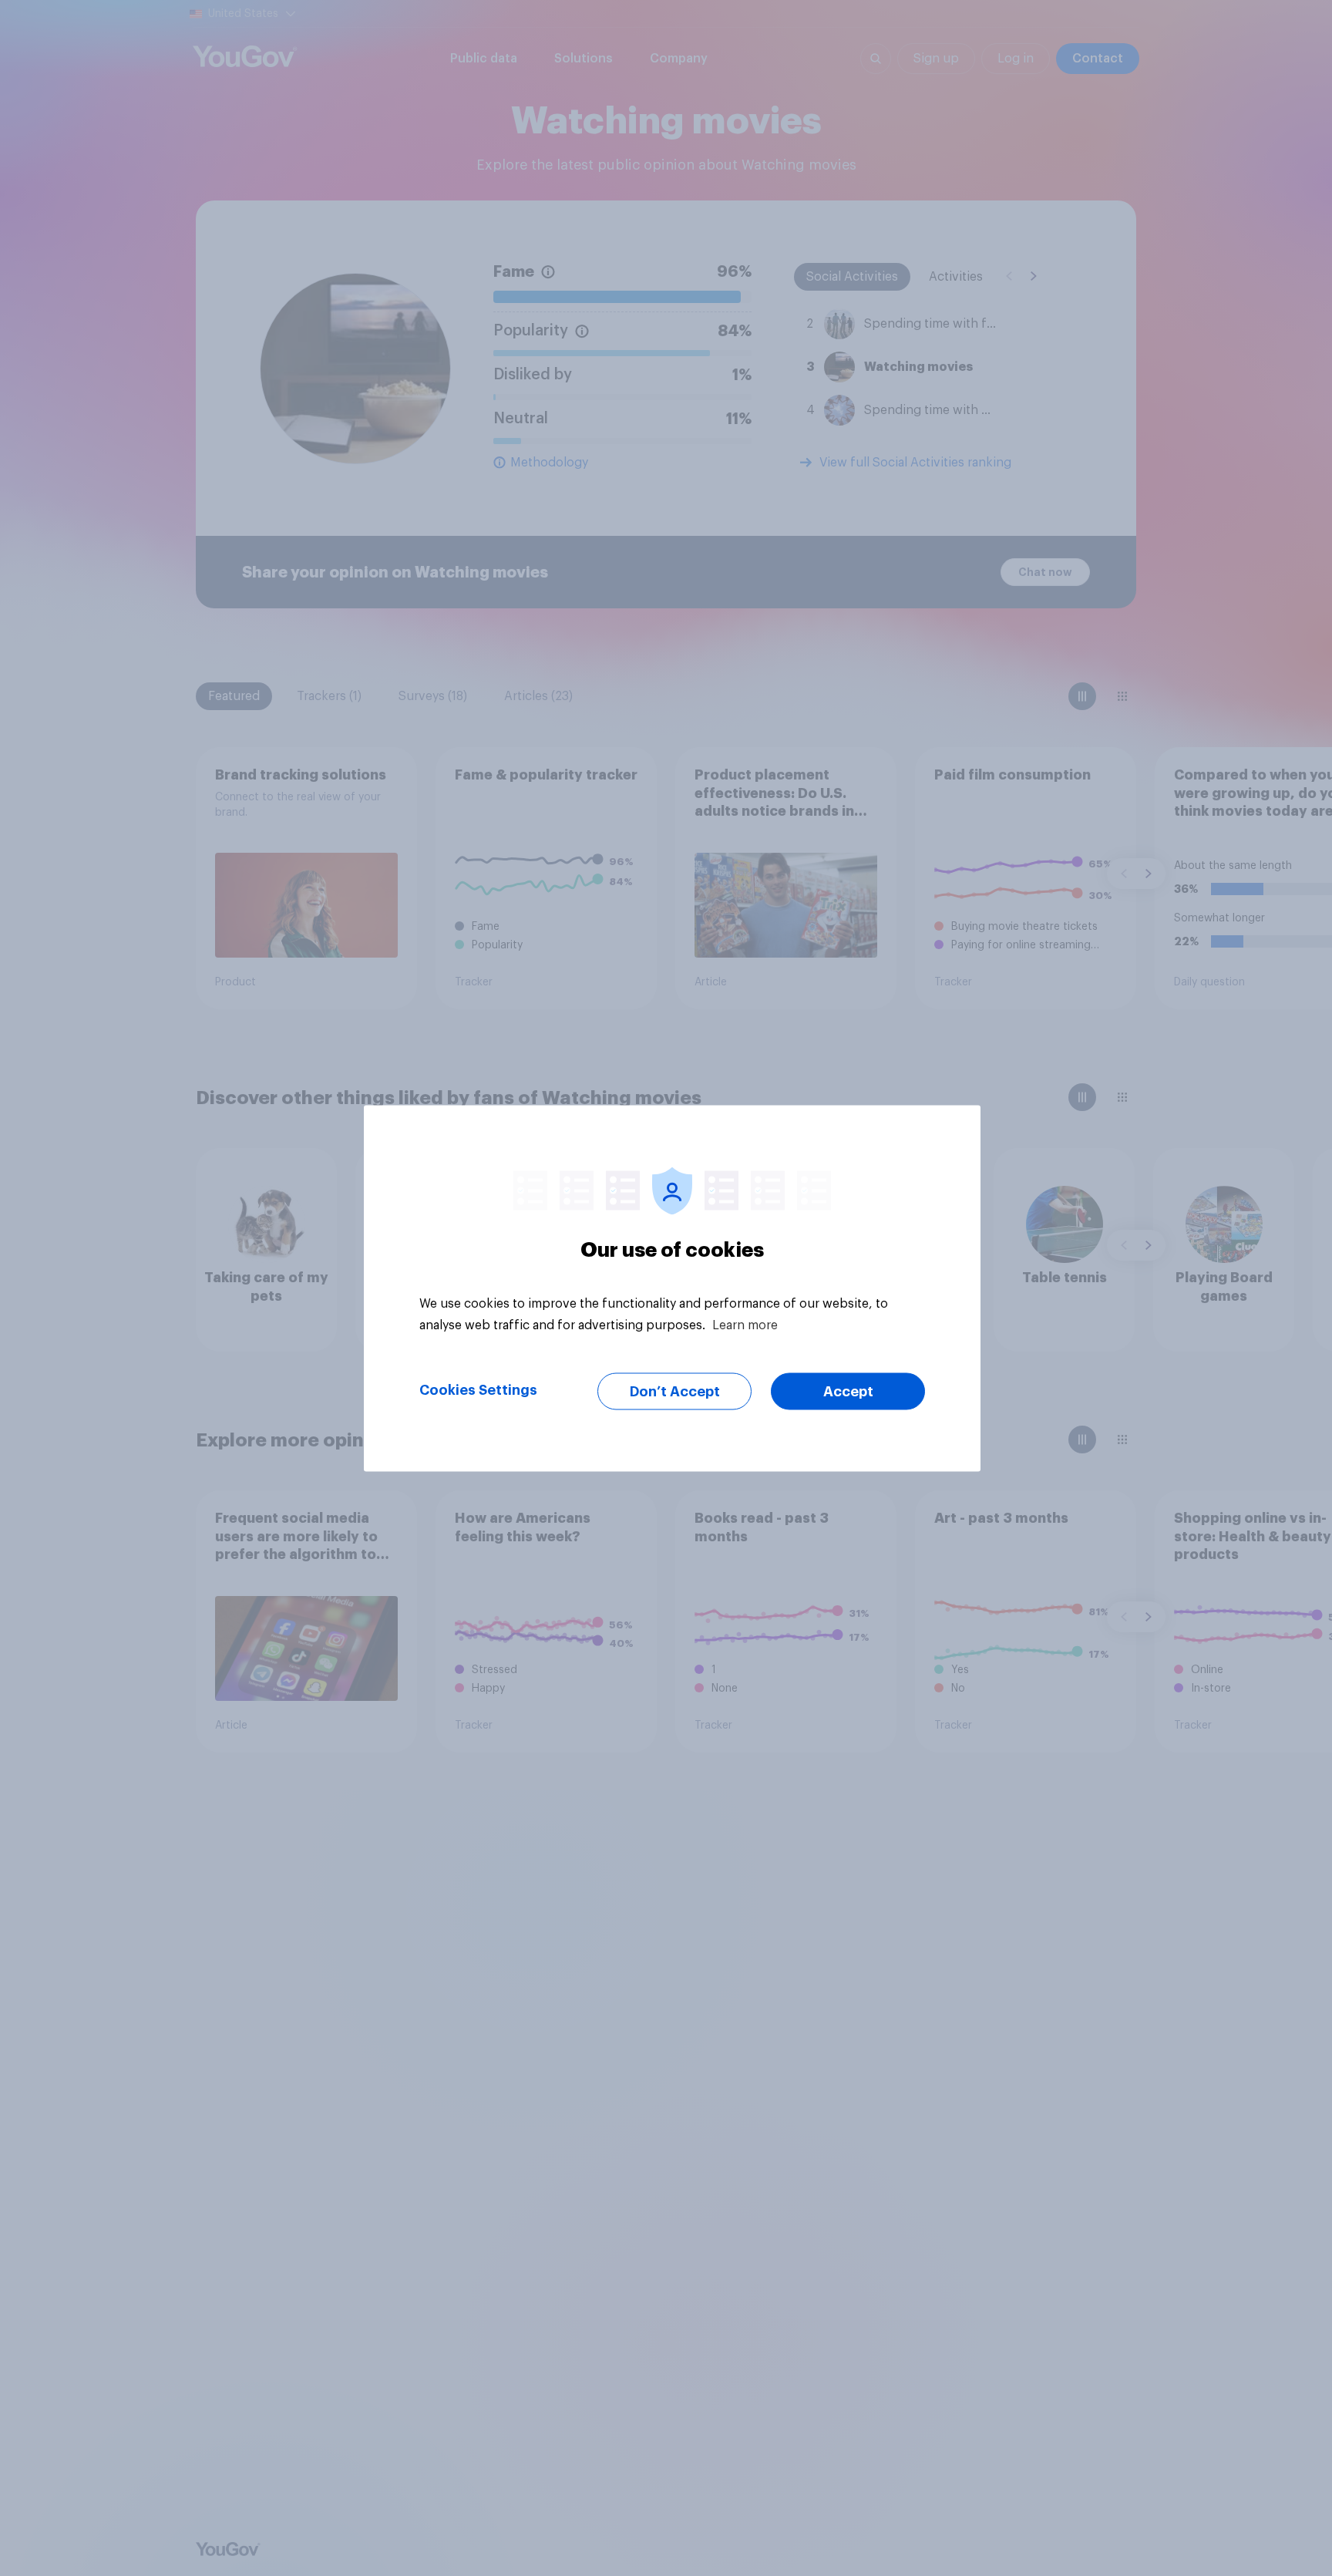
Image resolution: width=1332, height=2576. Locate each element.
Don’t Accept (675, 1391)
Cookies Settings (478, 1389)
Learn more (745, 1325)
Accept (848, 1391)
